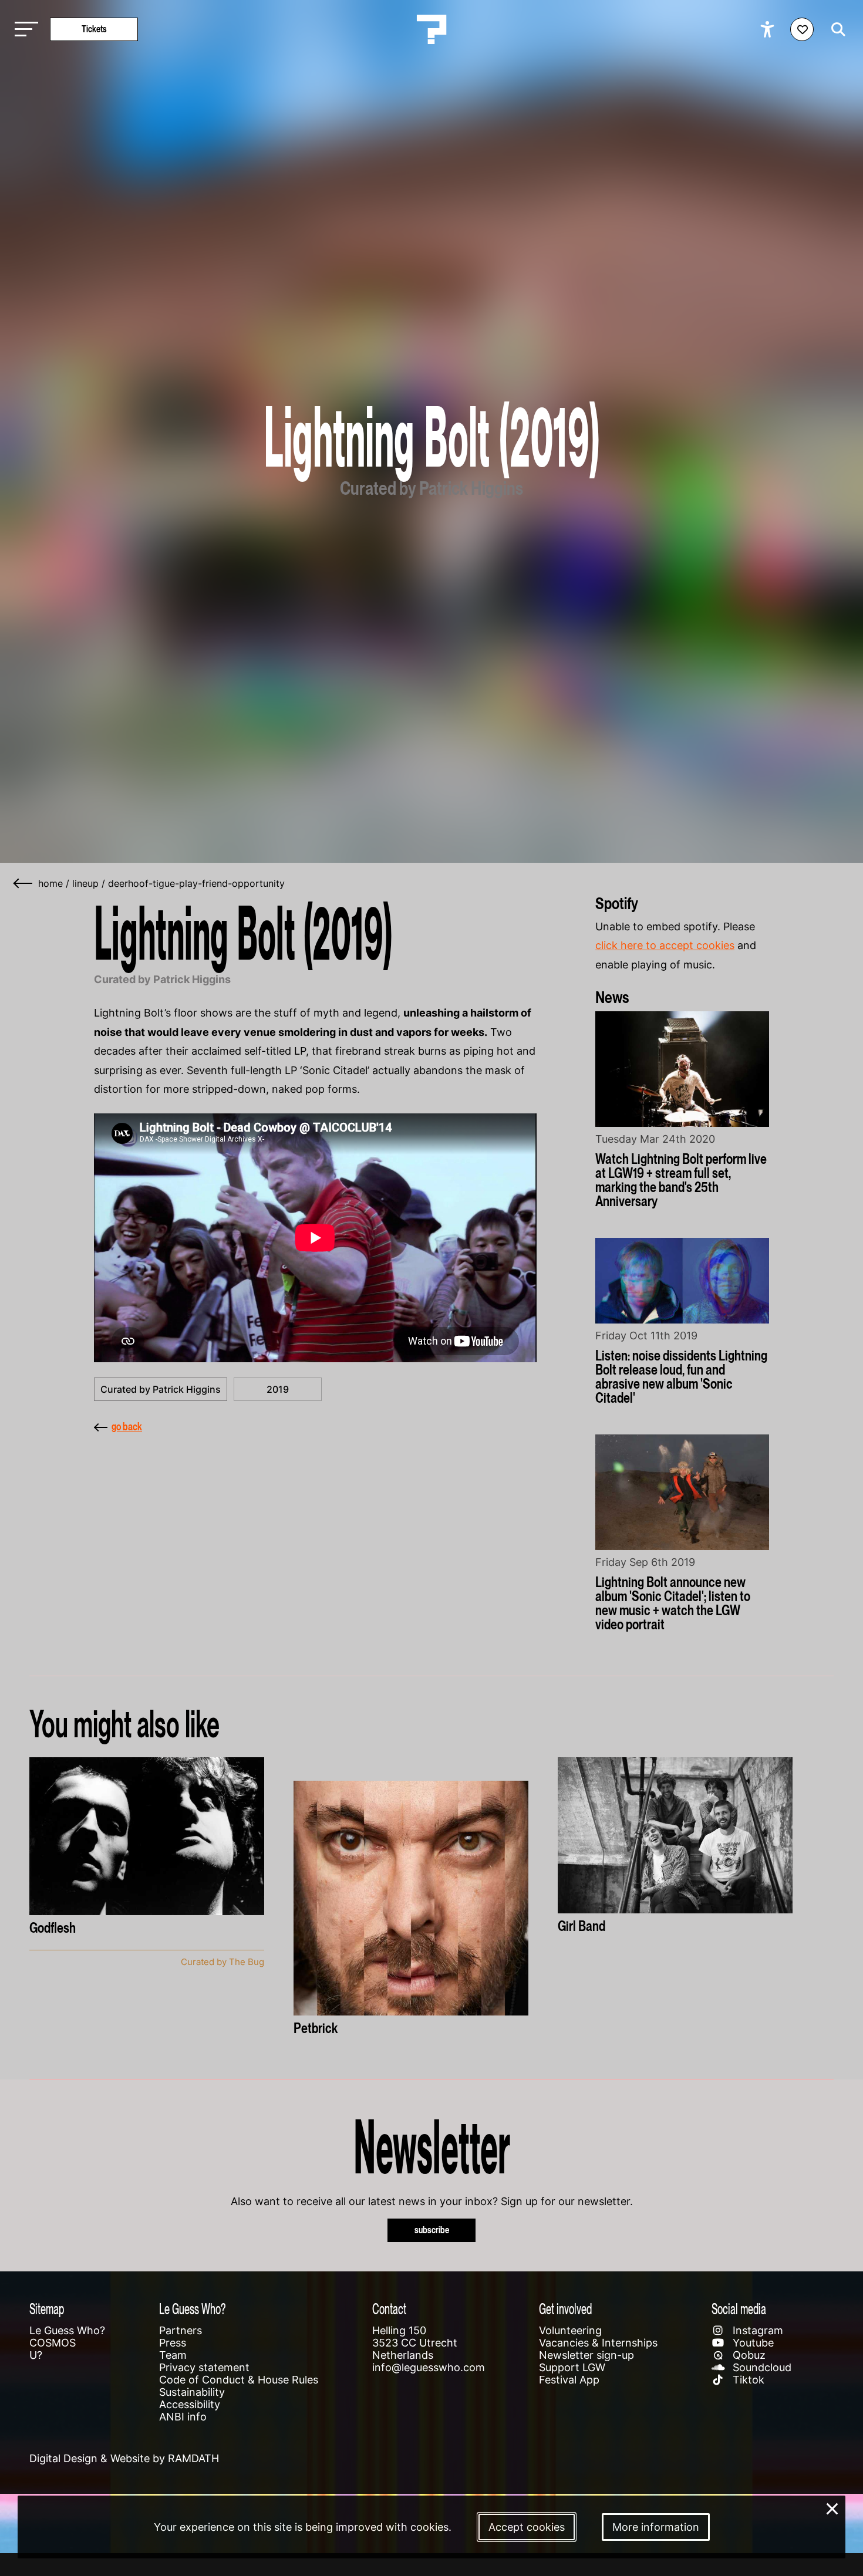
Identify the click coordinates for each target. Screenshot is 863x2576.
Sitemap (47, 2309)
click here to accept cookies (665, 945)
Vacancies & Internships (598, 2343)
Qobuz (748, 2355)
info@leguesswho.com (429, 2367)
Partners (181, 2330)
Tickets (94, 29)
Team (173, 2355)
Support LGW (572, 2367)
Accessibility (190, 2404)
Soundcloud (761, 2367)
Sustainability (192, 2392)
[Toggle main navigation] (23, 30)
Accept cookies (527, 2527)
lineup (85, 883)
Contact (389, 2309)
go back (127, 1427)
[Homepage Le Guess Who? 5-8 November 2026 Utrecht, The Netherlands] (431, 29)
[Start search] (835, 29)
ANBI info (183, 2417)
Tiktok (747, 2380)
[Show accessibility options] (769, 29)
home (50, 883)
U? (36, 2355)
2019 (278, 1389)
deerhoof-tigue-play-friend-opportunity (196, 883)
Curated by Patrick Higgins (161, 1389)
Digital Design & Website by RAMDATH (124, 2458)
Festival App (569, 2380)
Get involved (565, 2309)
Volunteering (570, 2330)
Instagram (756, 2330)
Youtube (752, 2343)
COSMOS (53, 2343)
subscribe (432, 2230)
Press (173, 2343)
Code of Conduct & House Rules (239, 2380)
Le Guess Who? (67, 2330)
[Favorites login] (802, 29)
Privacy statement (204, 2367)
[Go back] (23, 883)
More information (656, 2527)
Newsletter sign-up (586, 2355)
